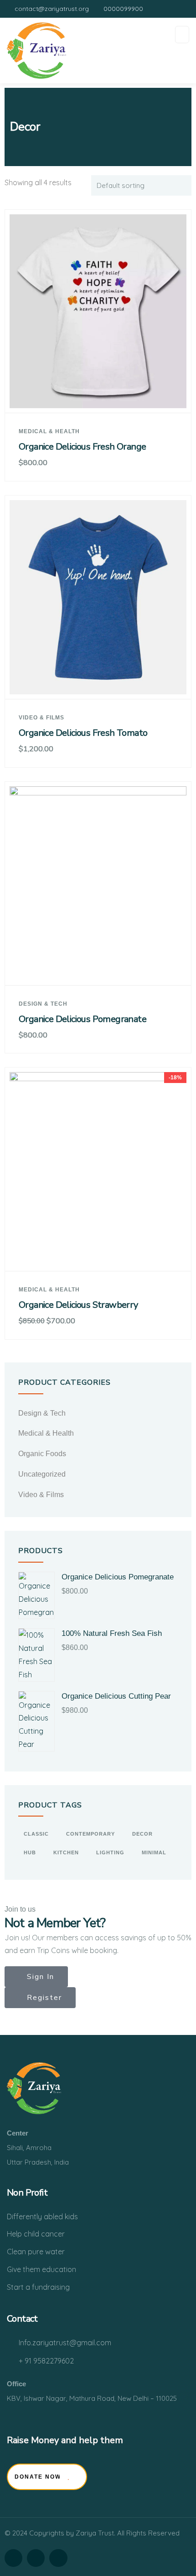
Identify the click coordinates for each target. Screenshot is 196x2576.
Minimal (154, 1852)
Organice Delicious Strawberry (78, 1305)
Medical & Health (49, 431)
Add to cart (102, 396)
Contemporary (90, 1834)
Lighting (110, 1852)
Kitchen (66, 1852)
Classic (36, 1834)
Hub (30, 1852)
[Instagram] (36, 2558)
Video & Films (41, 718)
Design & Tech (43, 1004)
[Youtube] (58, 2558)
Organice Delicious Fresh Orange (82, 447)
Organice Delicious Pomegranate (83, 1019)
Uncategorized (42, 1474)
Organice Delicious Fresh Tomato (83, 733)
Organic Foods (42, 1454)
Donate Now (38, 2477)
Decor (142, 1834)
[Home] (34, 2088)
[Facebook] (13, 2558)
